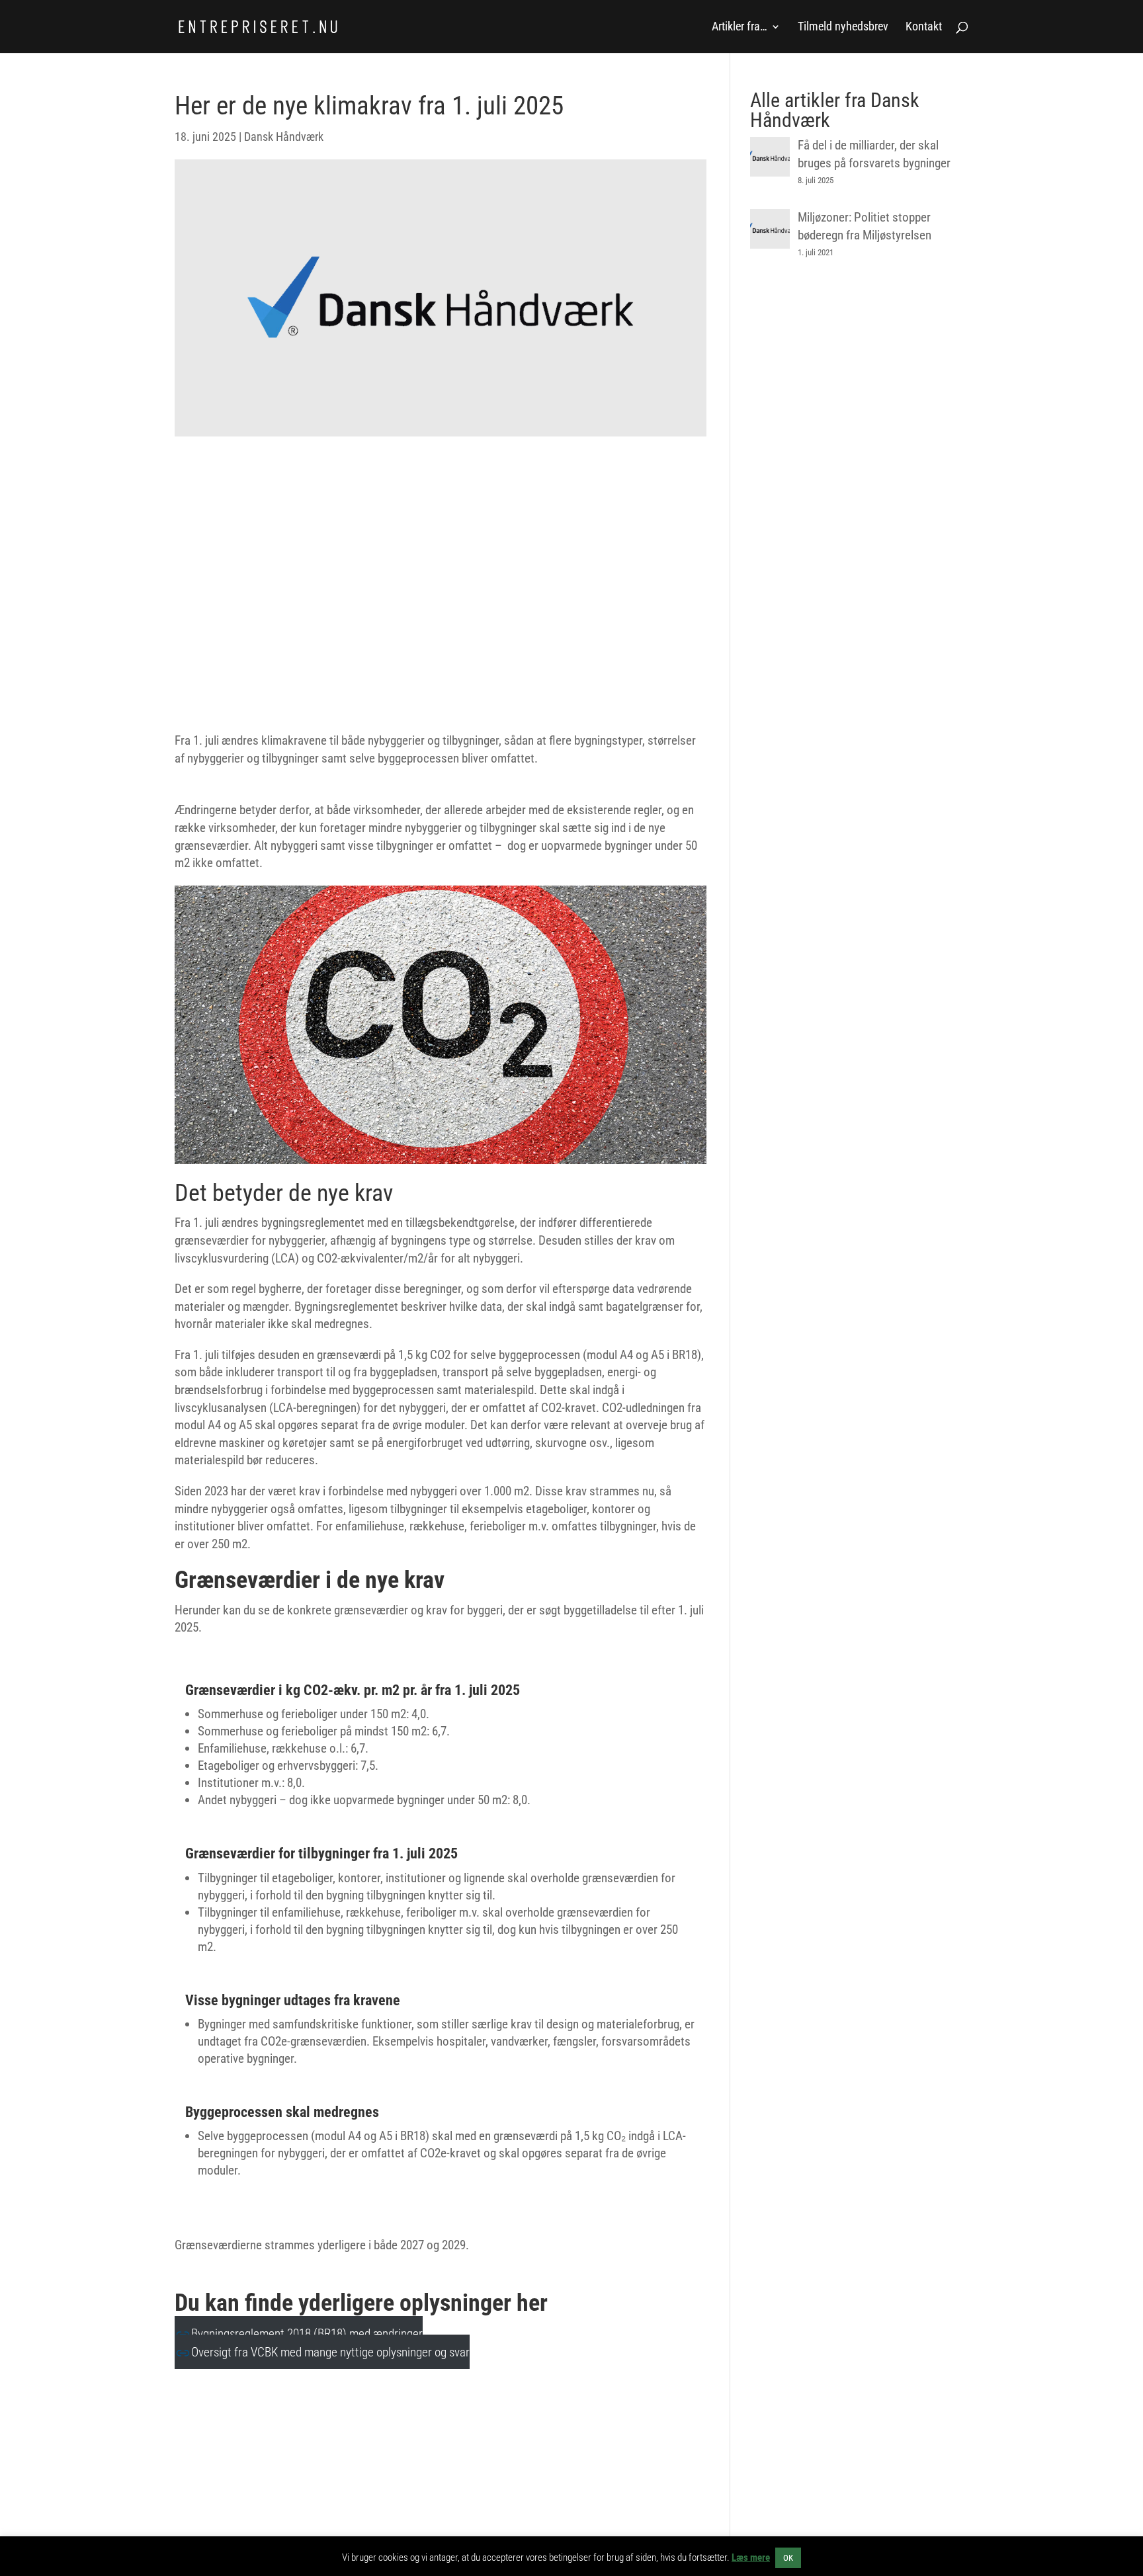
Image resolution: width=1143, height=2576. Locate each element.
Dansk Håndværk (284, 137)
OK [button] (788, 2558)
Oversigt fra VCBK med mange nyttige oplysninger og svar (330, 2352)
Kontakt (924, 27)
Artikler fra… (740, 27)
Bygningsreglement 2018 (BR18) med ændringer (307, 2334)
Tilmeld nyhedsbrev (843, 27)
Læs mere (751, 2557)
